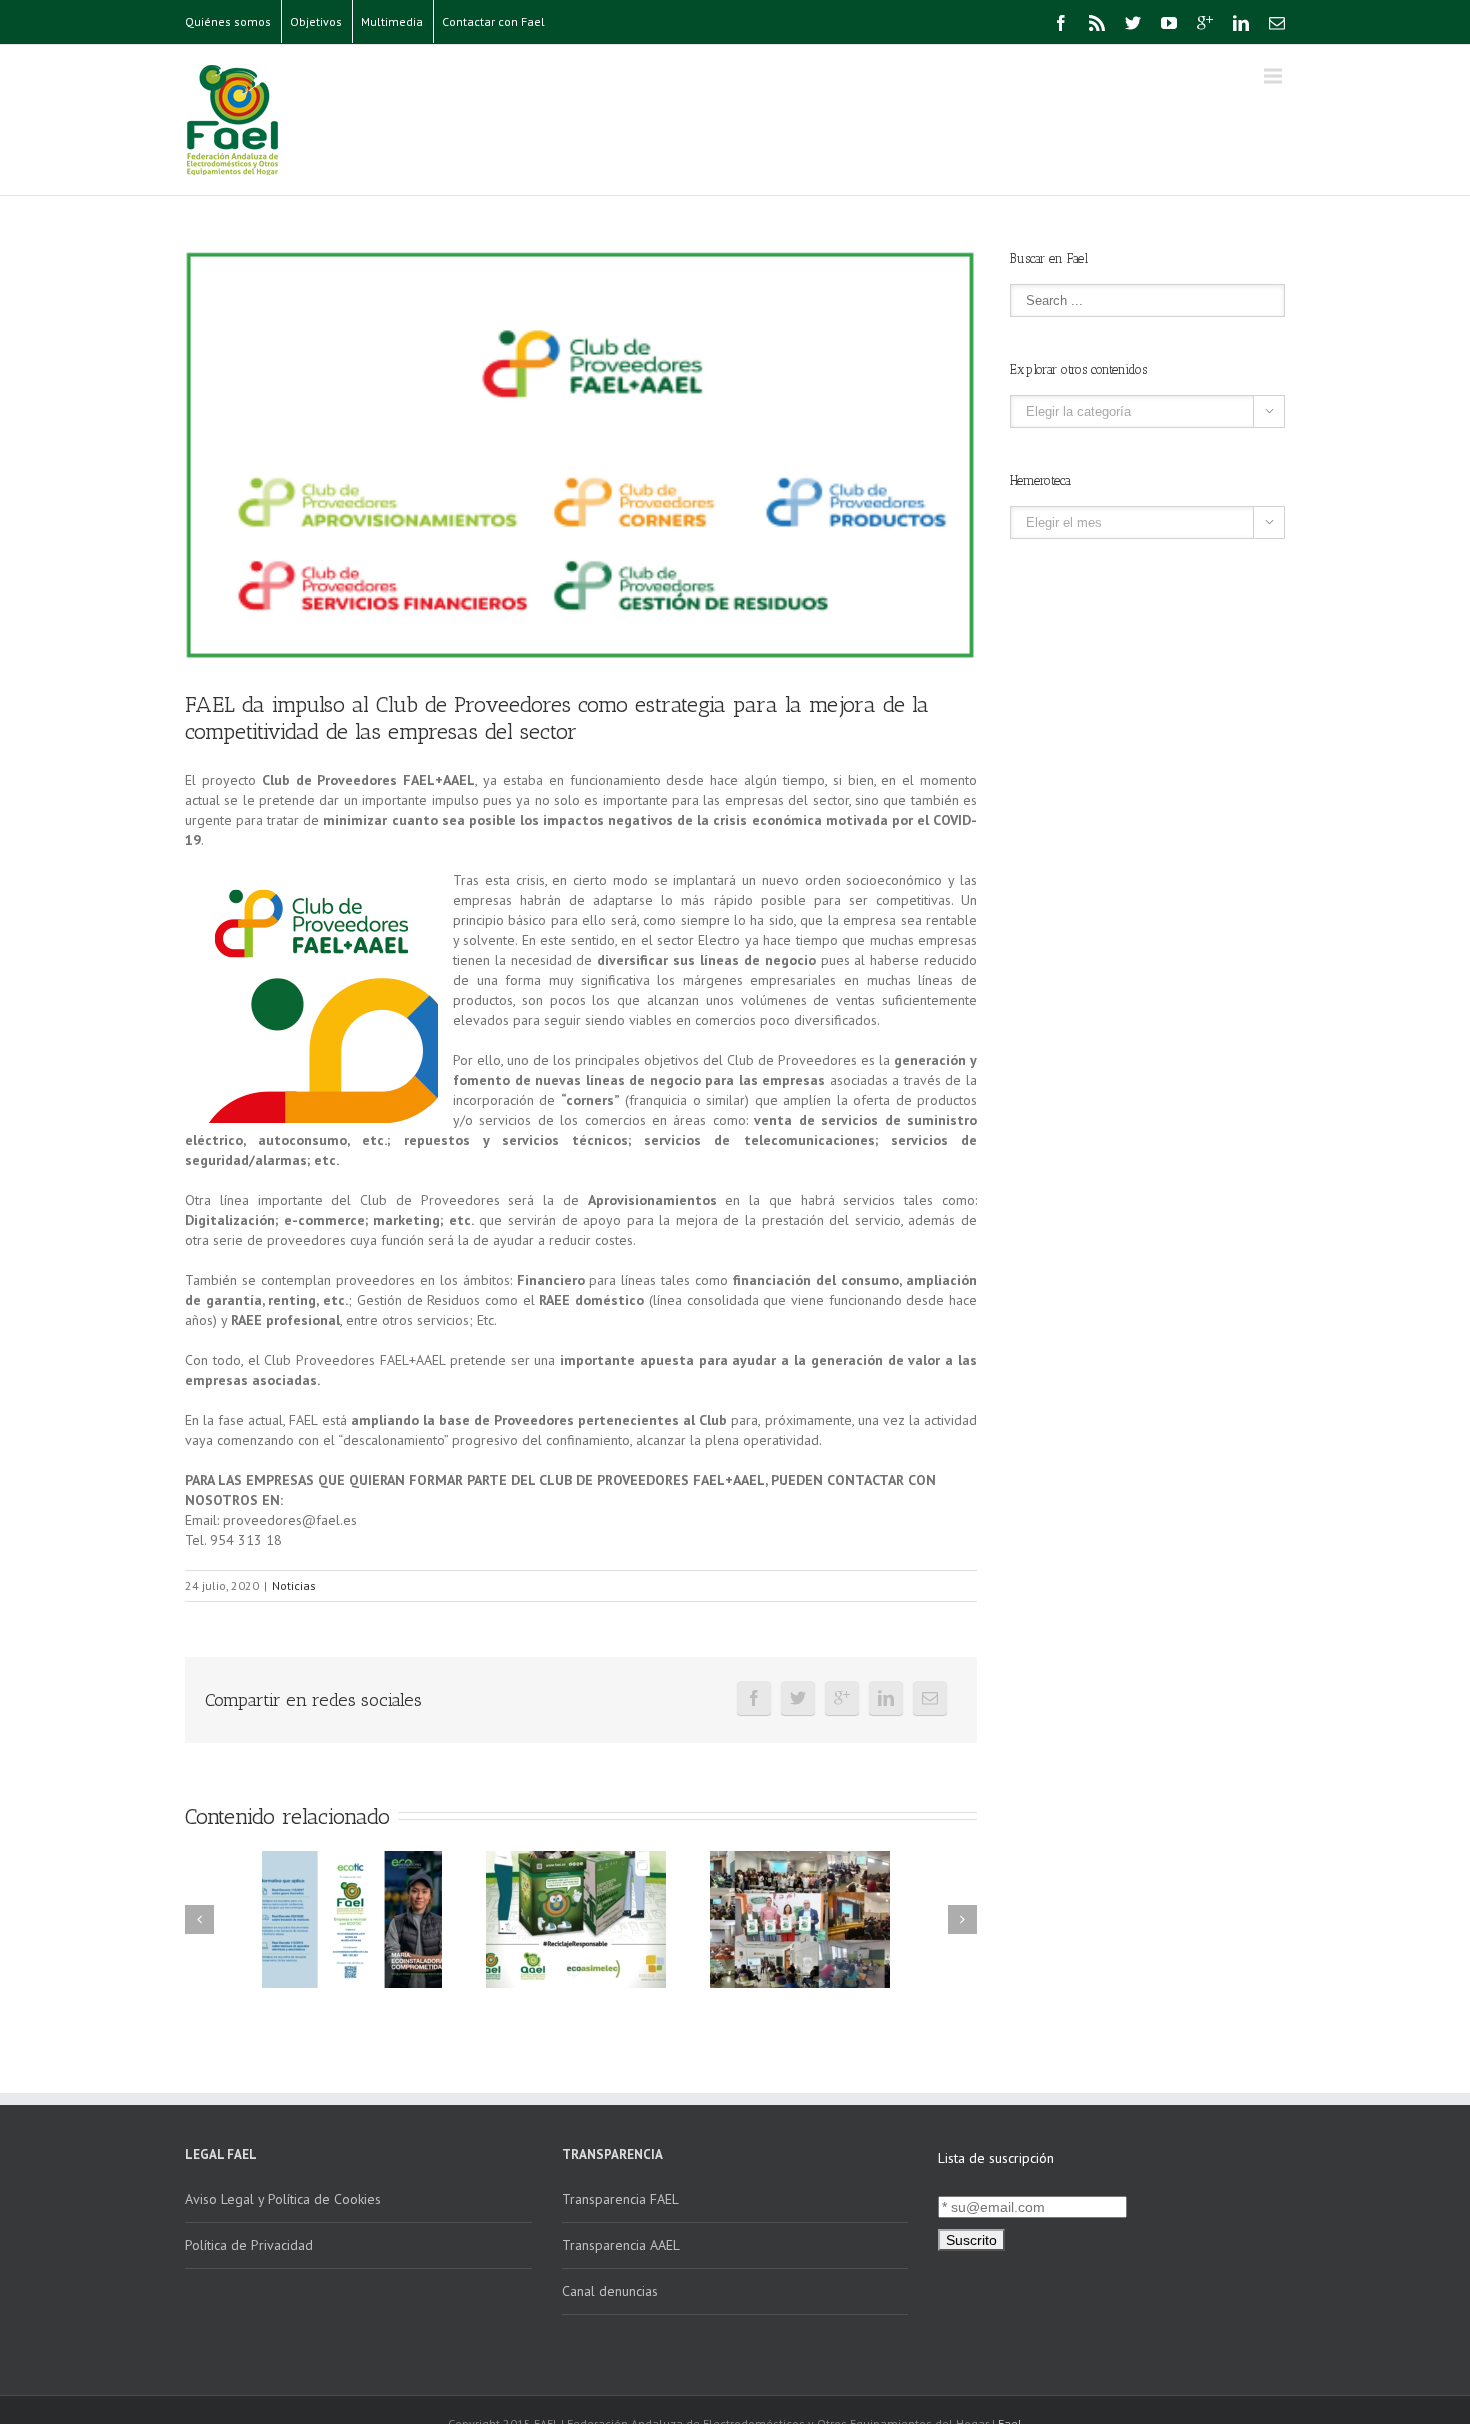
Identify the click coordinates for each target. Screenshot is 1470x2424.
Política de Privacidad (249, 2245)
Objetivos (316, 21)
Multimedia (392, 21)
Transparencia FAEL (620, 2199)
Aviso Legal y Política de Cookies (283, 2199)
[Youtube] (1169, 23)
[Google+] (1205, 23)
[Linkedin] (1241, 23)
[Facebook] (1061, 23)
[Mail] (1277, 23)
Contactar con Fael (493, 21)
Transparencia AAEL (621, 2245)
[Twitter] (1133, 23)
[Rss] (1097, 23)
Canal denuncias (610, 2291)
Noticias (294, 1585)
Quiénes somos (228, 21)
